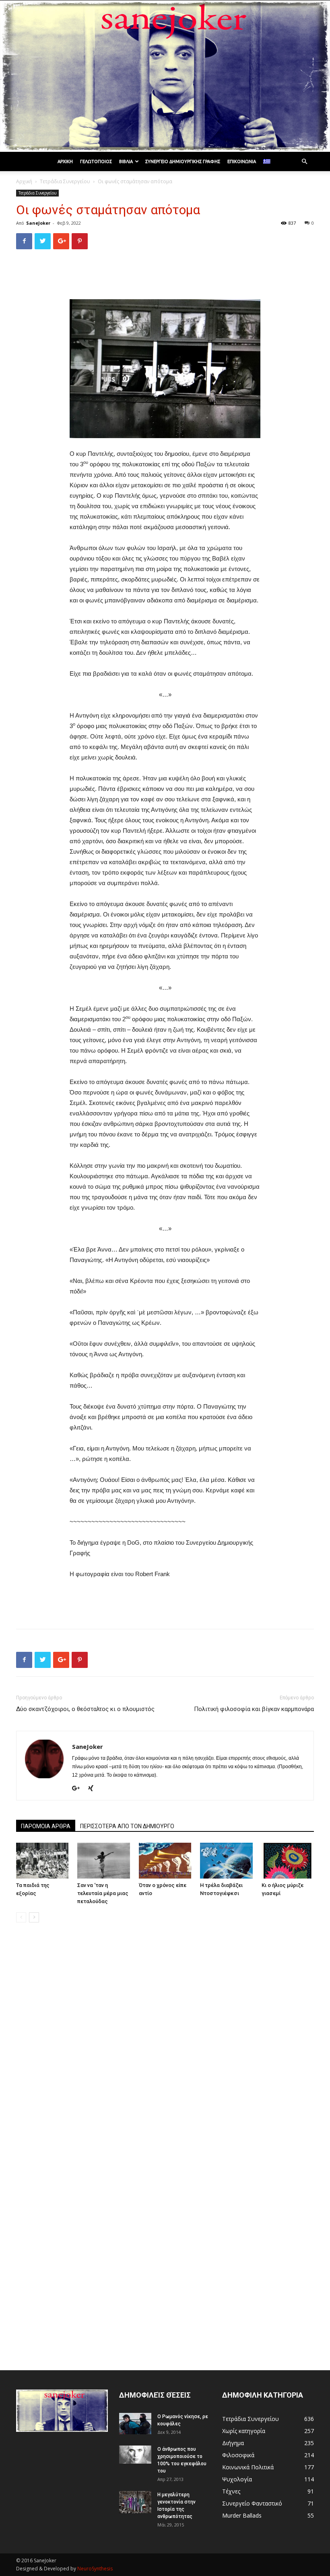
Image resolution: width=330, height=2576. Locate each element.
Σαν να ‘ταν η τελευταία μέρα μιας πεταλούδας (103, 1893)
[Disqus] (165, 2042)
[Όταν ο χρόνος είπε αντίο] (165, 1861)
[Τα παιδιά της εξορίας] (42, 1861)
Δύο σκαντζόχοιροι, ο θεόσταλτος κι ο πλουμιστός (85, 1709)
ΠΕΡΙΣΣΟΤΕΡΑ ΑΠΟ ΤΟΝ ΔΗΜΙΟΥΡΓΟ (127, 1826)
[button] (304, 162)
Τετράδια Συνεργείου (65, 181)
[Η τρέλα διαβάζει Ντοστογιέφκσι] (226, 1861)
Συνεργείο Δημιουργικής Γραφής (183, 161)
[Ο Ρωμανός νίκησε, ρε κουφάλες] (135, 2424)
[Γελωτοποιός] (165, 76)
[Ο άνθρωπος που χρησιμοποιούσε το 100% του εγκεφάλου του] (135, 2455)
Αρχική (65, 161)
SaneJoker (38, 223)
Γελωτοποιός (96, 161)
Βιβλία (126, 161)
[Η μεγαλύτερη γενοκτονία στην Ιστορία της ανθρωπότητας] (135, 2502)
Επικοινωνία (242, 161)
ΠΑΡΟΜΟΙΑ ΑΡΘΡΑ (46, 1826)
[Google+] (79, 1789)
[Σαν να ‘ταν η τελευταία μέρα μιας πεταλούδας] (103, 1861)
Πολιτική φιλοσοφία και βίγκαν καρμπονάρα (254, 1709)
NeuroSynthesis (95, 2569)
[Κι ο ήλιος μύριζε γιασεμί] (288, 1861)
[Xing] (94, 1789)
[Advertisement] (165, 276)
